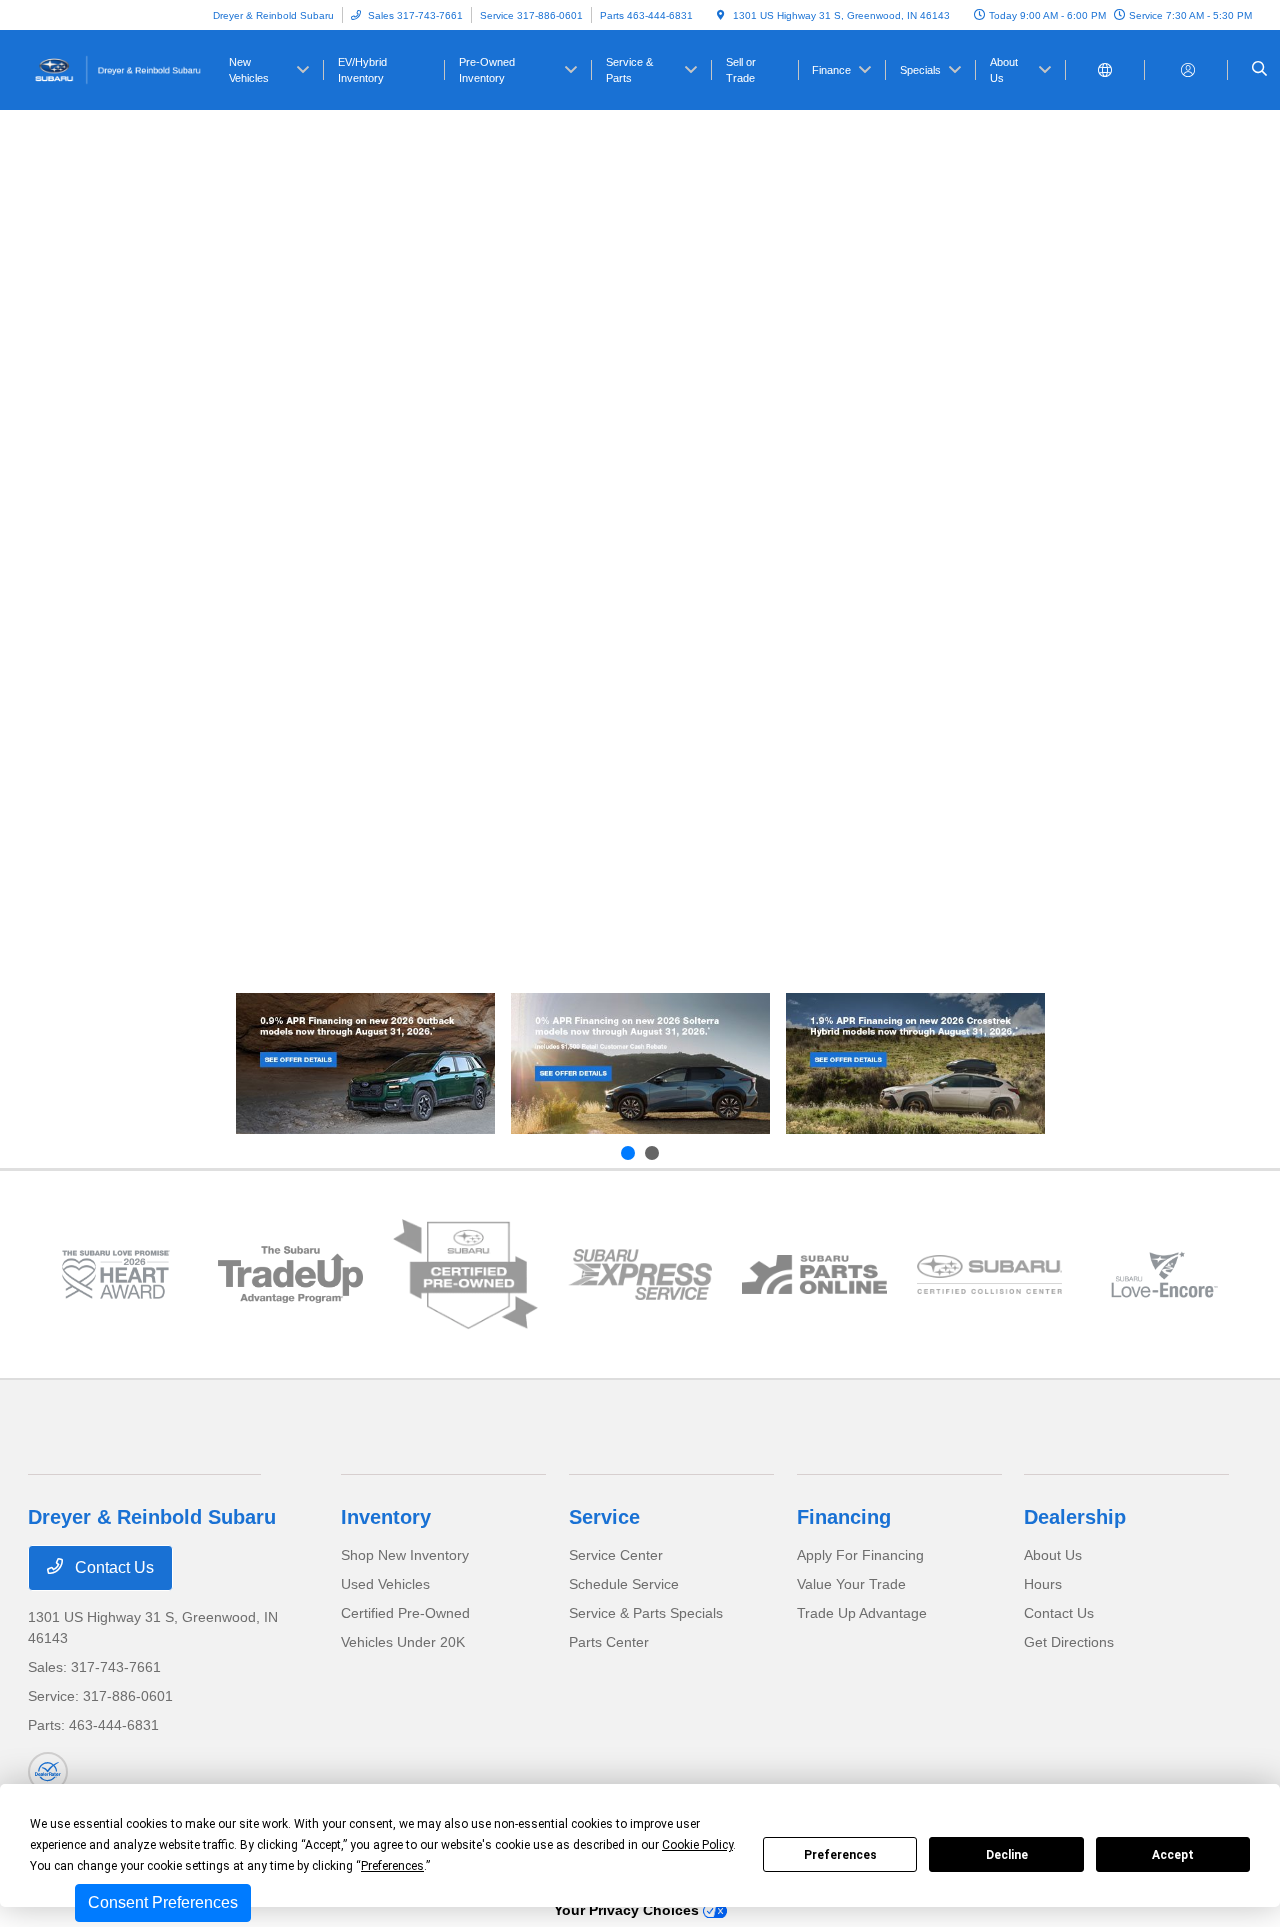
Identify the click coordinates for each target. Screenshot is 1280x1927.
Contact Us (112, 1567)
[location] (721, 15)
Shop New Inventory (405, 1555)
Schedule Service (624, 1584)
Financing (844, 1517)
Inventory (386, 1517)
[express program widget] (640, 1274)
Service (604, 1517)
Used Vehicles (385, 1584)
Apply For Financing (860, 1555)
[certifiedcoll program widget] (989, 1274)
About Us (1053, 1555)
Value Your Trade (851, 1584)
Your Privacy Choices (628, 1910)
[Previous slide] (628, 1153)
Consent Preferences (163, 1902)
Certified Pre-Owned (405, 1613)
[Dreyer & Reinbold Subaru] (118, 68)
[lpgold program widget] (115, 1274)
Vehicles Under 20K (403, 1642)
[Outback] (365, 1063)
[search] (1259, 70)
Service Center (616, 1555)
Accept (1173, 1855)
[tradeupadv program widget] (290, 1274)
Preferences (840, 1855)
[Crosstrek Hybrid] (915, 1063)
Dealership (1075, 1517)
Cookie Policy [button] (697, 1845)
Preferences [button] (392, 1866)
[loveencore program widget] (1164, 1274)
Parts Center (609, 1642)
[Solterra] (640, 1063)
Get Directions (1069, 1642)
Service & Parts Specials (646, 1613)
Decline (1007, 1855)
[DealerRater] (48, 1772)
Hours (1043, 1584)
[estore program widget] (814, 1274)
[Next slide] (652, 1153)
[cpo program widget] (465, 1275)
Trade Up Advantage (862, 1613)
